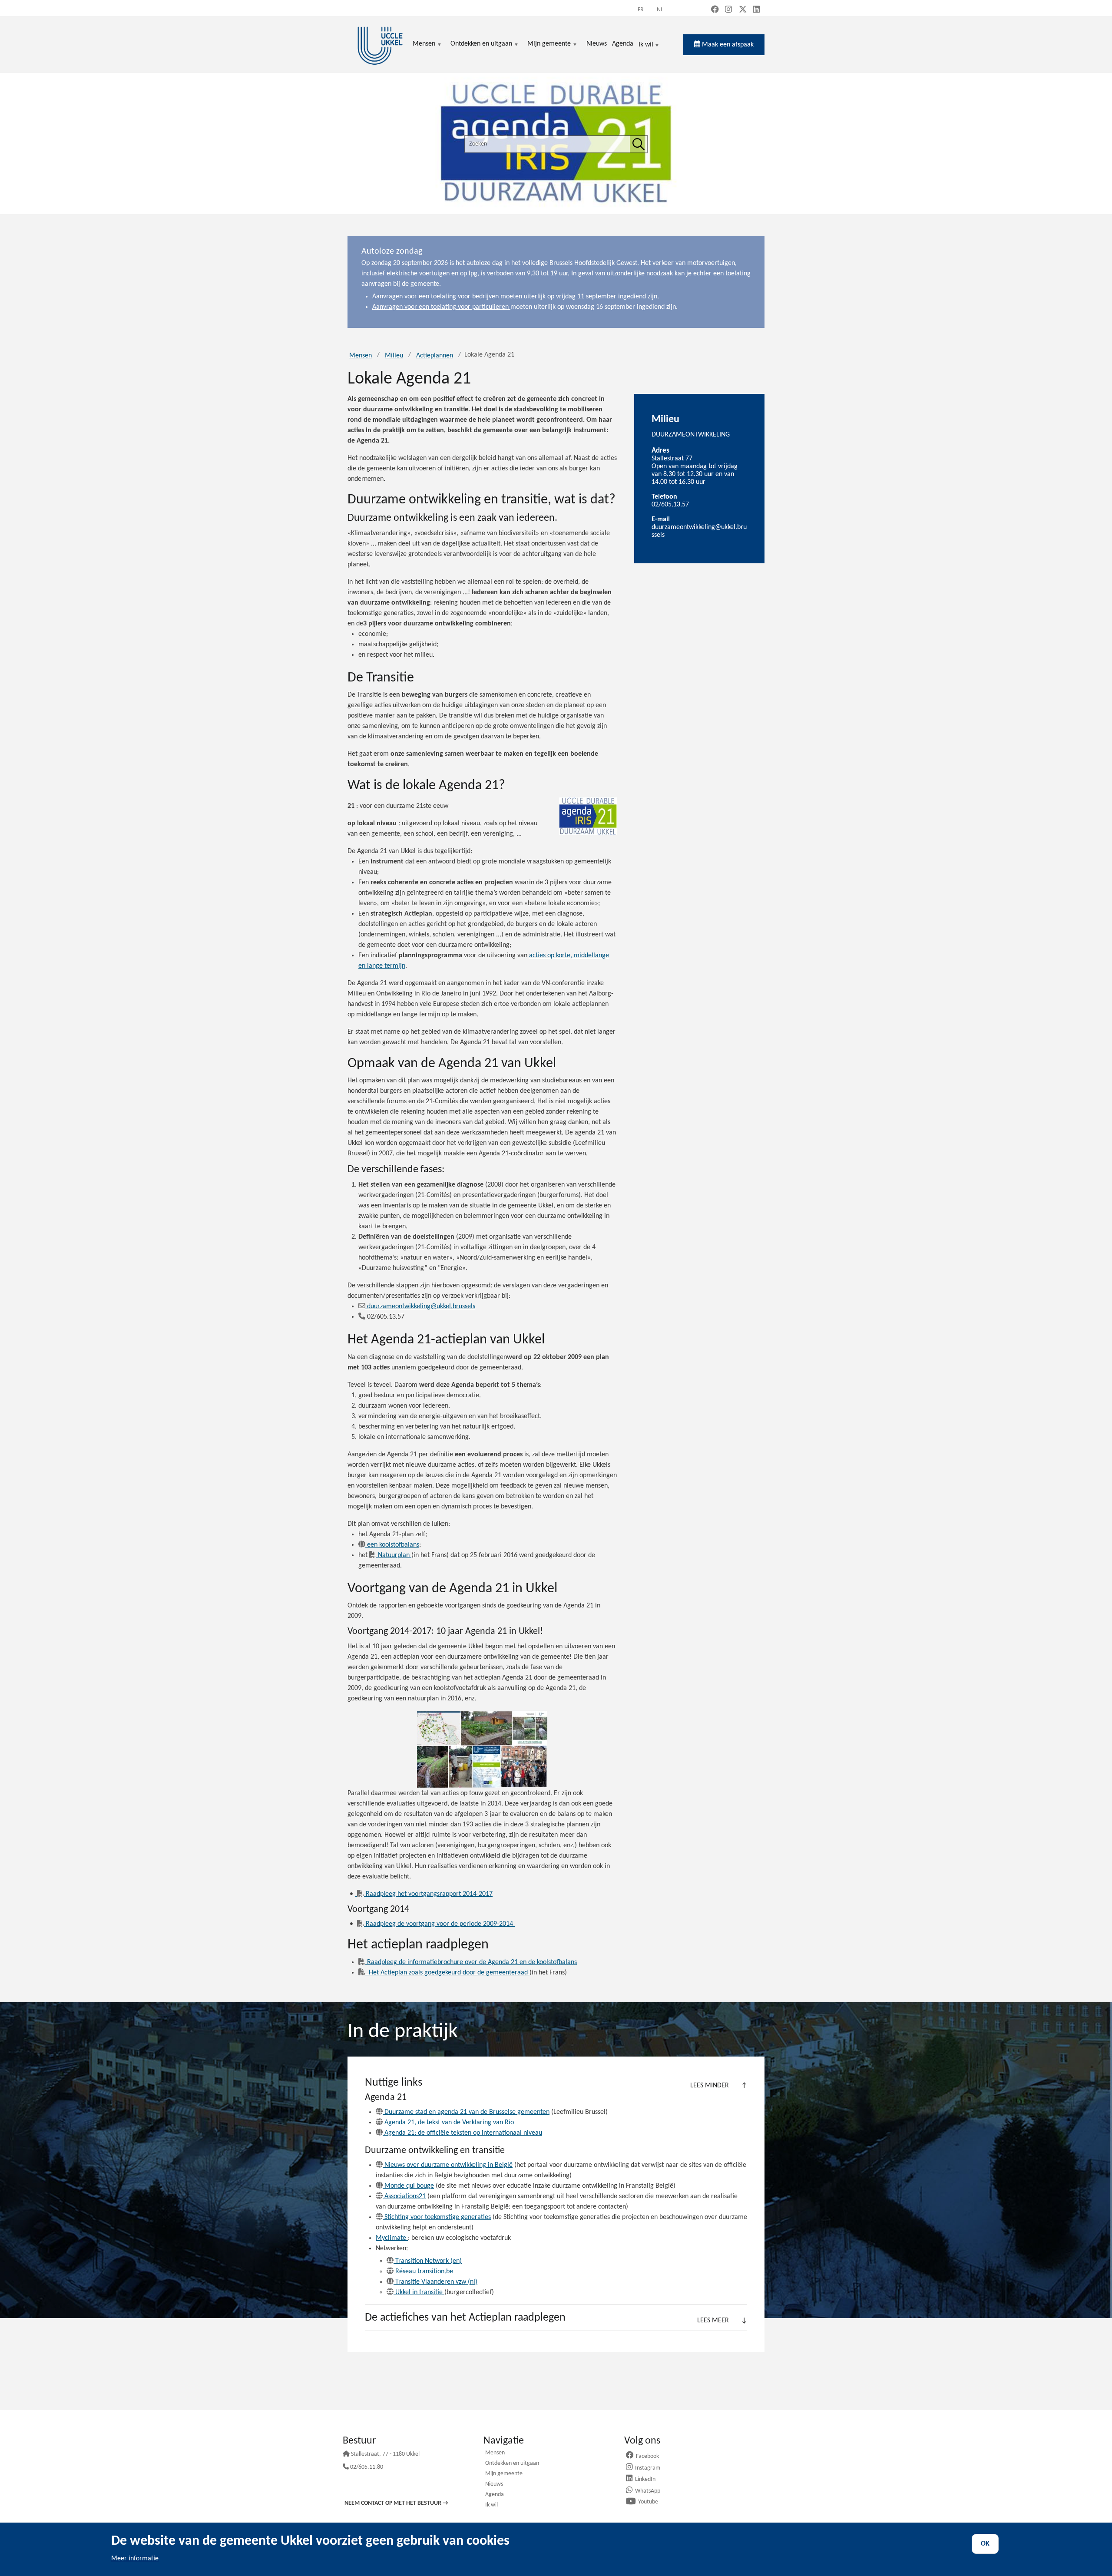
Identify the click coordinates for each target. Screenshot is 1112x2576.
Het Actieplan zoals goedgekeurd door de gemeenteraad (449, 1973)
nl (660, 10)
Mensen (361, 356)
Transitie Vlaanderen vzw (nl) (436, 2282)
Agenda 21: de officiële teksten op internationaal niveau (463, 2133)
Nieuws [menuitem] (597, 44)
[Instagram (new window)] (728, 10)
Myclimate (392, 2238)
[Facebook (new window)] (715, 10)
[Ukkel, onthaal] (380, 45)
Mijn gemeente (504, 2474)
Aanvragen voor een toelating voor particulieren (441, 307)
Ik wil (646, 45)
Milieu (394, 356)
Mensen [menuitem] (424, 45)
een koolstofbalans (393, 1545)
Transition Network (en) (429, 2261)
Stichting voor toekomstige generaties (438, 2217)
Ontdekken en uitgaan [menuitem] (481, 45)
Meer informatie (135, 2559)
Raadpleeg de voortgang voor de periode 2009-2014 (440, 1924)
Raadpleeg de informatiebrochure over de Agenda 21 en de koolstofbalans (472, 1962)
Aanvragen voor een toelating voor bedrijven (435, 297)
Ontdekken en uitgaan (512, 2464)
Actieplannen (435, 356)
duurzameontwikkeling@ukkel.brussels (421, 1306)
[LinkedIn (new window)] (756, 10)
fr (641, 10)
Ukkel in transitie (420, 2292)
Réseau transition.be (424, 2272)
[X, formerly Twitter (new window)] (743, 10)
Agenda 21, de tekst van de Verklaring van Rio (449, 2123)
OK (985, 2544)
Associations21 (405, 2196)
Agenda (495, 2495)
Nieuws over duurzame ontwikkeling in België (448, 2165)
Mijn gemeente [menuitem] (549, 45)
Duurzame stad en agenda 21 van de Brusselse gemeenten (467, 2112)
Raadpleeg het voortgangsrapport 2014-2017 (429, 1894)
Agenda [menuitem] (623, 44)
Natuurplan (395, 1555)
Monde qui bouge (409, 2186)
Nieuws (494, 2485)
